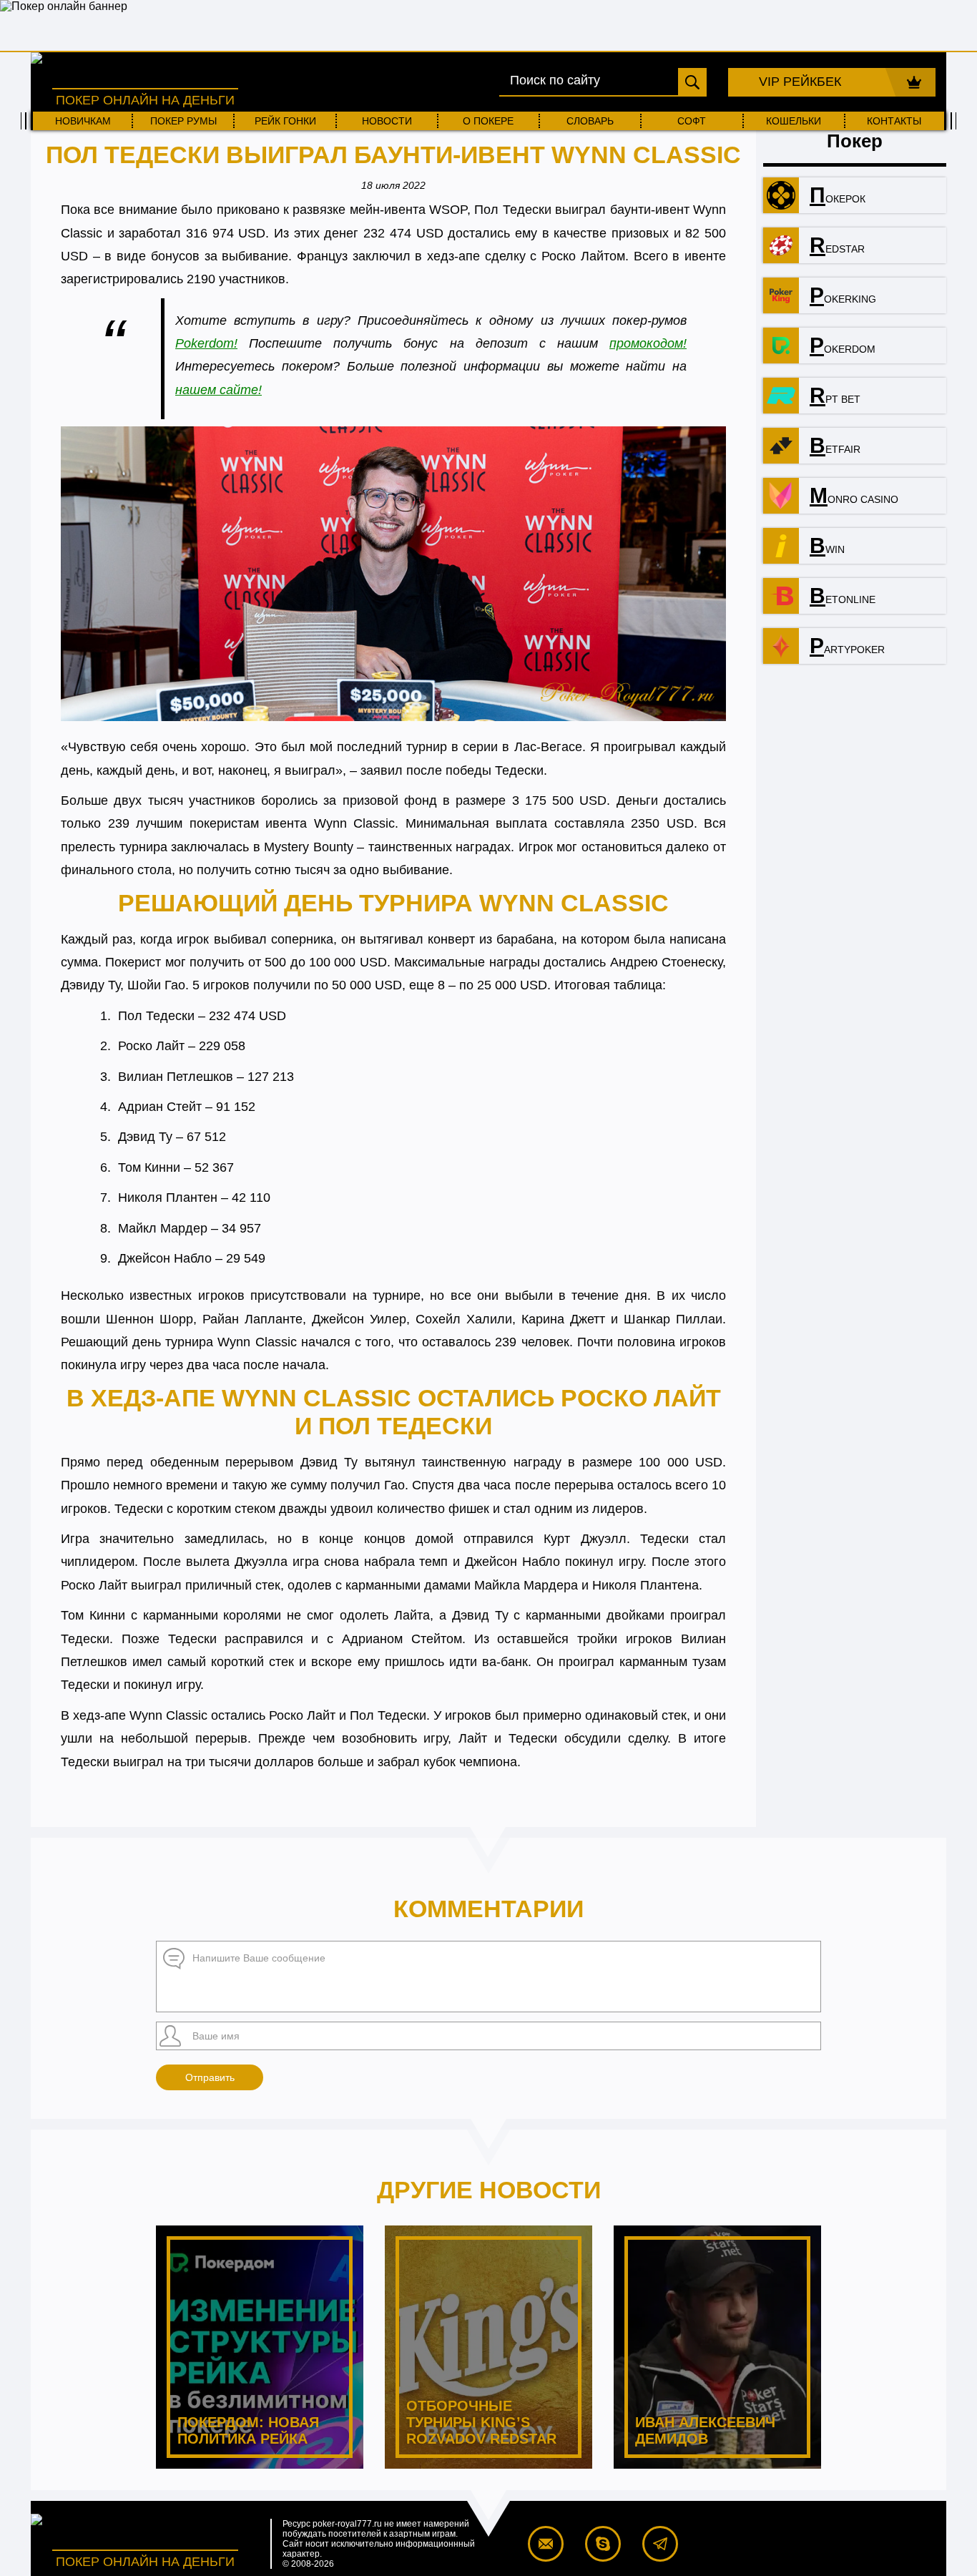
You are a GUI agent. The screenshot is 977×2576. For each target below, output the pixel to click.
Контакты (894, 121)
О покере (488, 121)
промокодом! (648, 343)
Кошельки (794, 121)
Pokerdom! (206, 343)
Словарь (590, 121)
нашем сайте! (219, 390)
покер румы (183, 121)
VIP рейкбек (800, 82)
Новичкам (83, 121)
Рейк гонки (285, 121)
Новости (387, 121)
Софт (692, 121)
